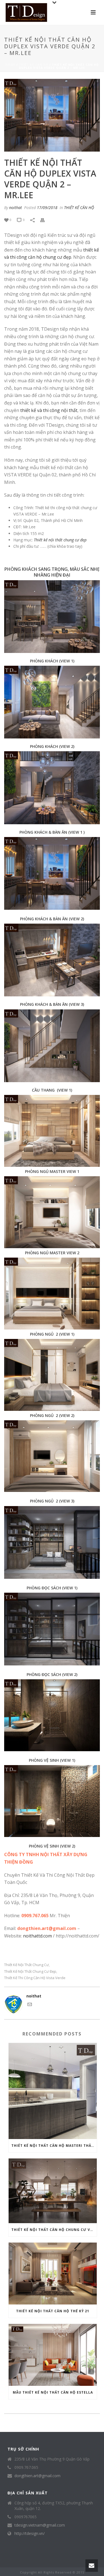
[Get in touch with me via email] (30, 2005)
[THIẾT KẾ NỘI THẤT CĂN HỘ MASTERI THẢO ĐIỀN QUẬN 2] (53, 2091)
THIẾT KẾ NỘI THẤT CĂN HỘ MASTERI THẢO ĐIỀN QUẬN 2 (54, 2146)
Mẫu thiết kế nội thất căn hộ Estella (53, 2392)
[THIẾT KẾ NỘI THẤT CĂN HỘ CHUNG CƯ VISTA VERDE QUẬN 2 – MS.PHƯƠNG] (53, 2191)
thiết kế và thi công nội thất (49, 410)
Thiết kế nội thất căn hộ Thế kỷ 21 (53, 2311)
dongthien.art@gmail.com (37, 2476)
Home (10, 65)
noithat (16, 208)
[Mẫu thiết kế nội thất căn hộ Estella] (53, 2355)
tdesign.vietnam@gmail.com (40, 2525)
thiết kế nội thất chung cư (26, 1965)
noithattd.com (37, 1936)
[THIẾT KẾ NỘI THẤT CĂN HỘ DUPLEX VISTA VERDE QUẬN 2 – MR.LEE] (52, 115)
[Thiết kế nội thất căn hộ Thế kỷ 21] (53, 2274)
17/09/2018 (47, 208)
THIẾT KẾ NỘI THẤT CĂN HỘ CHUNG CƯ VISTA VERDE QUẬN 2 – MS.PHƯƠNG (54, 2230)
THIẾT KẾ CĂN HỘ (34, 65)
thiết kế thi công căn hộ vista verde (35, 1978)
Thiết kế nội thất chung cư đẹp (30, 1971)
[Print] (45, 219)
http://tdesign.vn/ (30, 2534)
